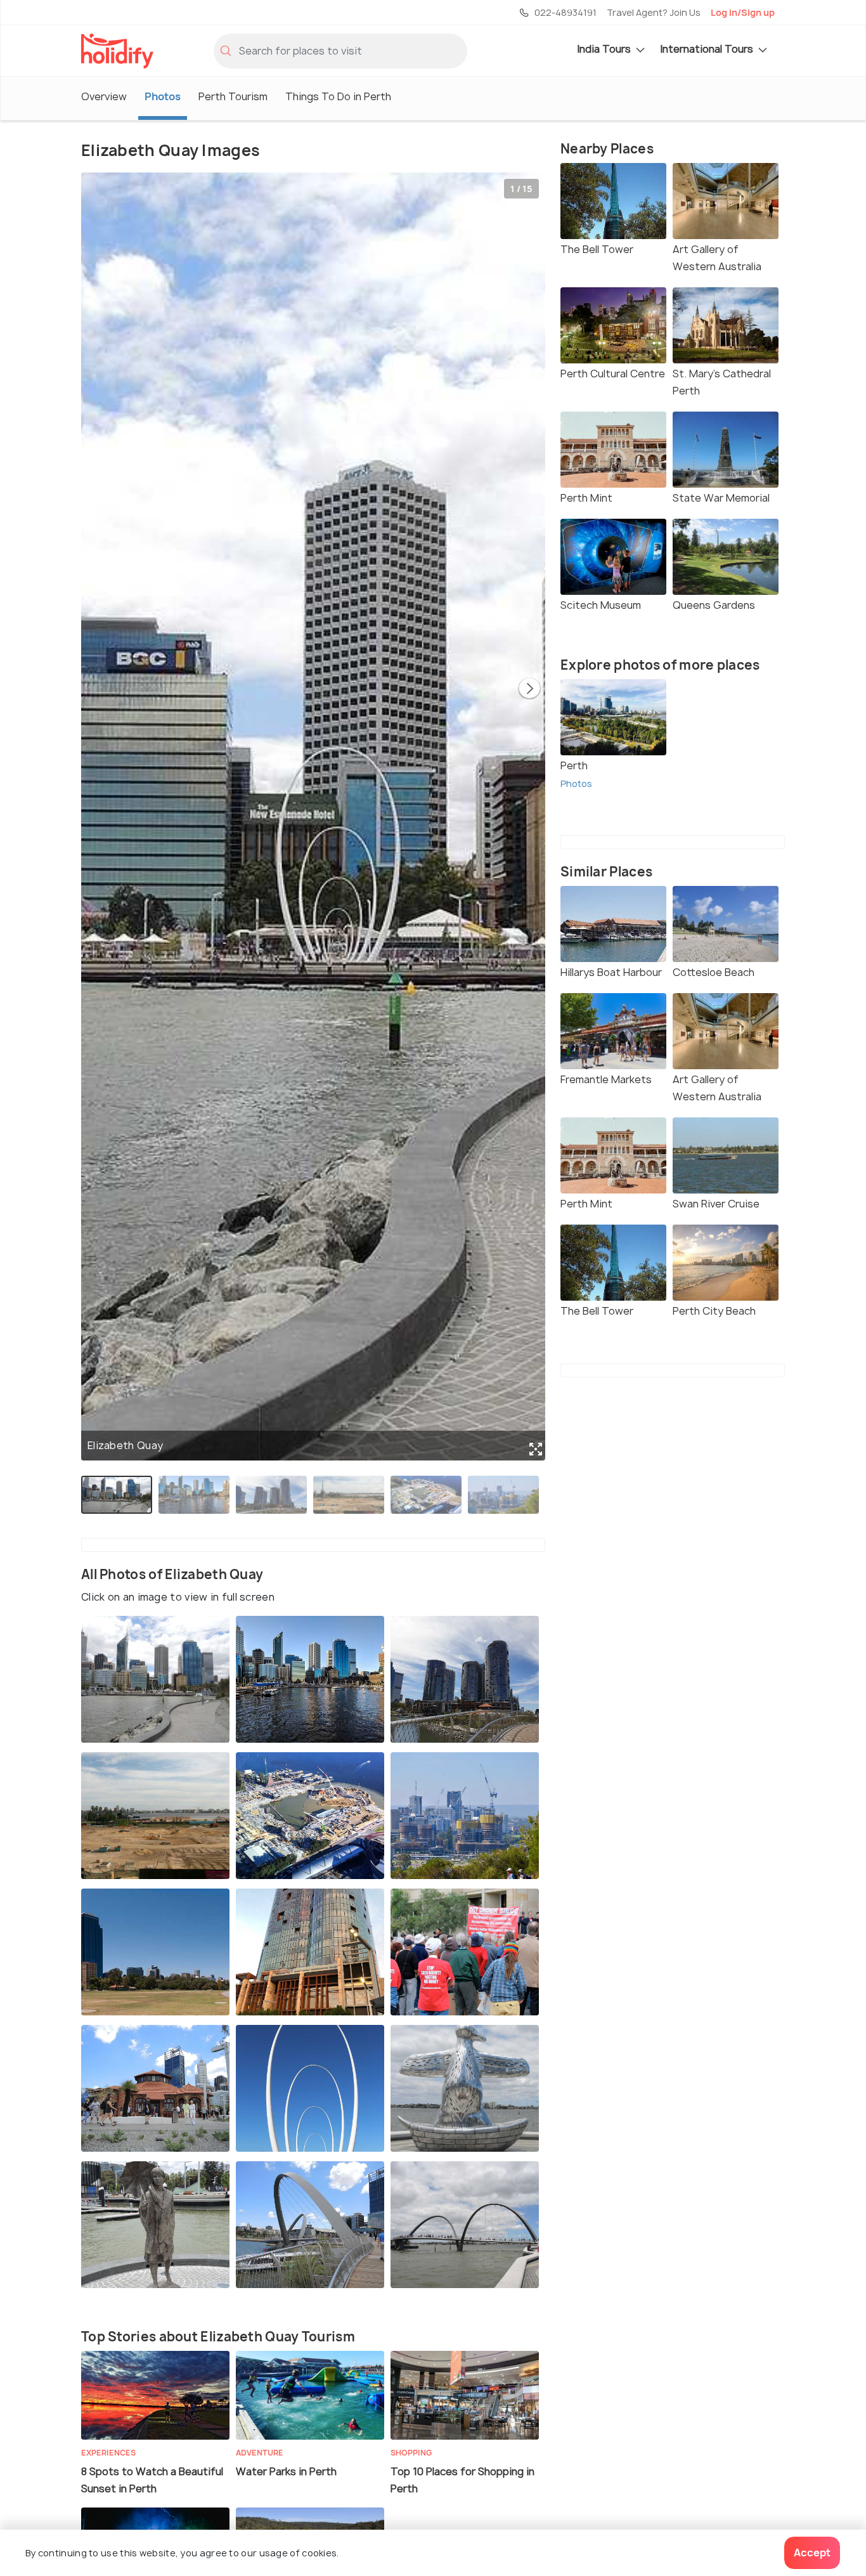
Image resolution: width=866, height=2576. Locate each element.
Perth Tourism (233, 96)
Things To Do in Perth (338, 96)
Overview (104, 96)
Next (529, 689)
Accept (812, 2553)
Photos (163, 96)
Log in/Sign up (743, 12)
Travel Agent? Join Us (654, 12)
